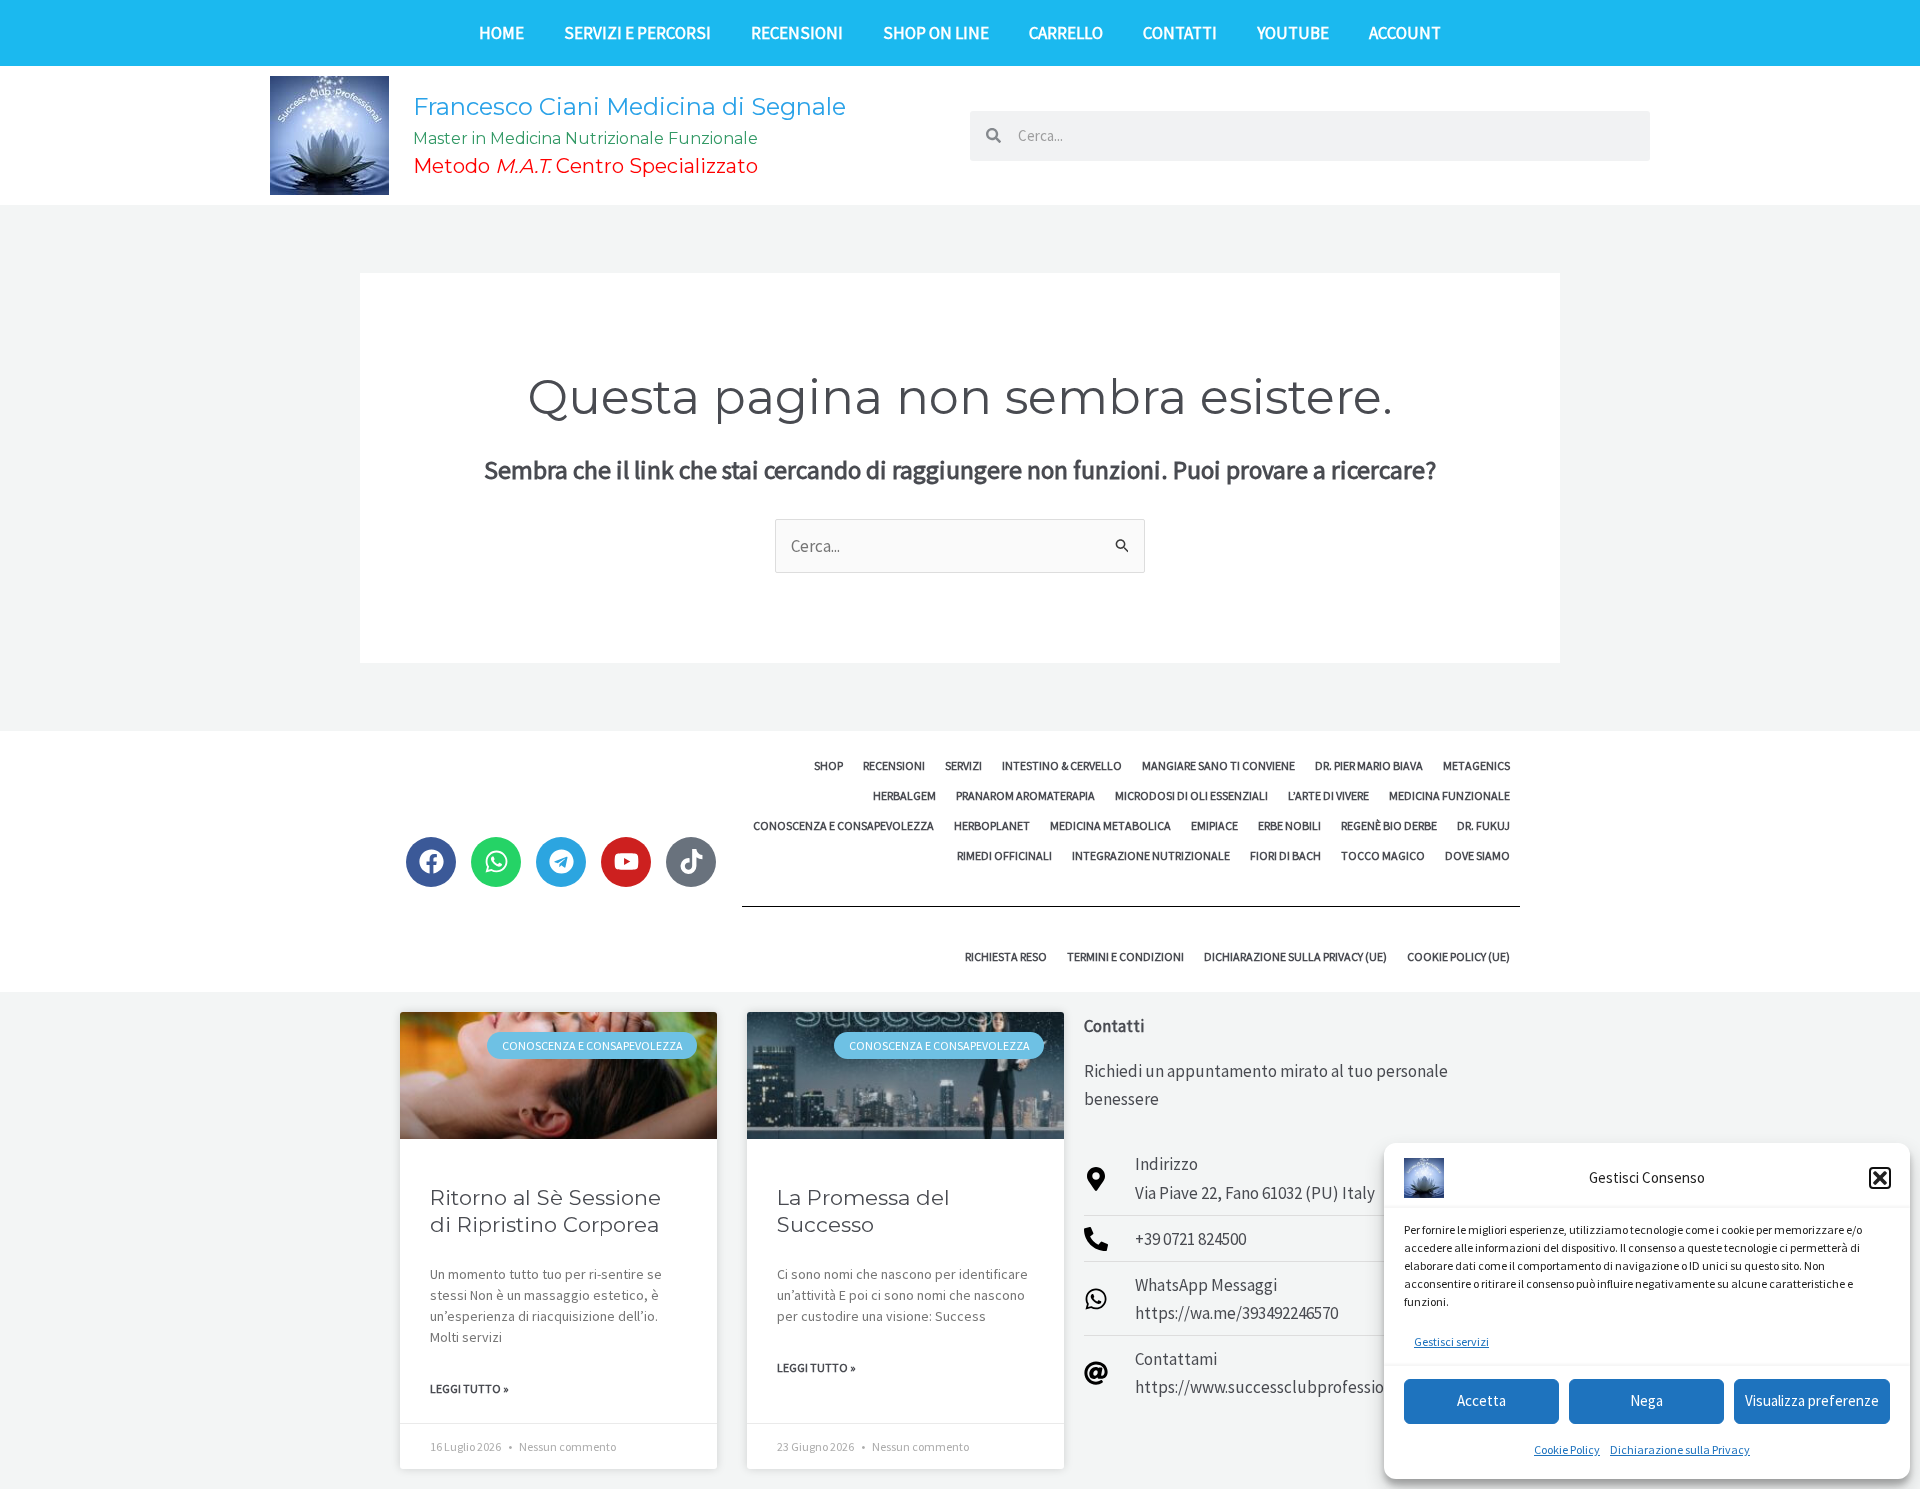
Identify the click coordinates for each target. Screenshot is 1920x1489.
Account (1405, 33)
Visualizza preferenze (1812, 1400)
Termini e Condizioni (1125, 956)
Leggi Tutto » (469, 1388)
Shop (828, 765)
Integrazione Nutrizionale (1151, 855)
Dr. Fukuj (1483, 825)
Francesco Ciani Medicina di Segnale (629, 106)
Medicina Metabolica (1110, 825)
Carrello (1066, 33)
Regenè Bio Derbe (1389, 825)
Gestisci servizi (1451, 1341)
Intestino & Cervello (1062, 765)
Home (501, 33)
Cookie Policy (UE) (1458, 956)
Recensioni (797, 33)
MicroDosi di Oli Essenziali (1191, 795)
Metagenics (1476, 765)
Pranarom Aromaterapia (1025, 795)
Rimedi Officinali (1004, 855)
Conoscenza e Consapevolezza (843, 825)
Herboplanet (992, 825)
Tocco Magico (1383, 855)
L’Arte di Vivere (1328, 795)
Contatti (1180, 33)
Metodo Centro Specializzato (585, 166)
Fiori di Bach (1285, 855)
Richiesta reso (1006, 956)
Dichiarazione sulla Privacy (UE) (1295, 956)
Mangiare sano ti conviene (1218, 765)
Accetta (1481, 1400)
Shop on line (936, 33)
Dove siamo (1477, 855)
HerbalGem (904, 795)
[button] (1880, 1178)
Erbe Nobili (1289, 825)
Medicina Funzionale (1449, 795)
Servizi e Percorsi (637, 33)
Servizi (963, 765)
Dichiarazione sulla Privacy (1680, 1449)
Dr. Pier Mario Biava (1369, 765)
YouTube (1293, 33)
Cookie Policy (1567, 1449)
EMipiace (1214, 825)
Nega (1646, 1400)
